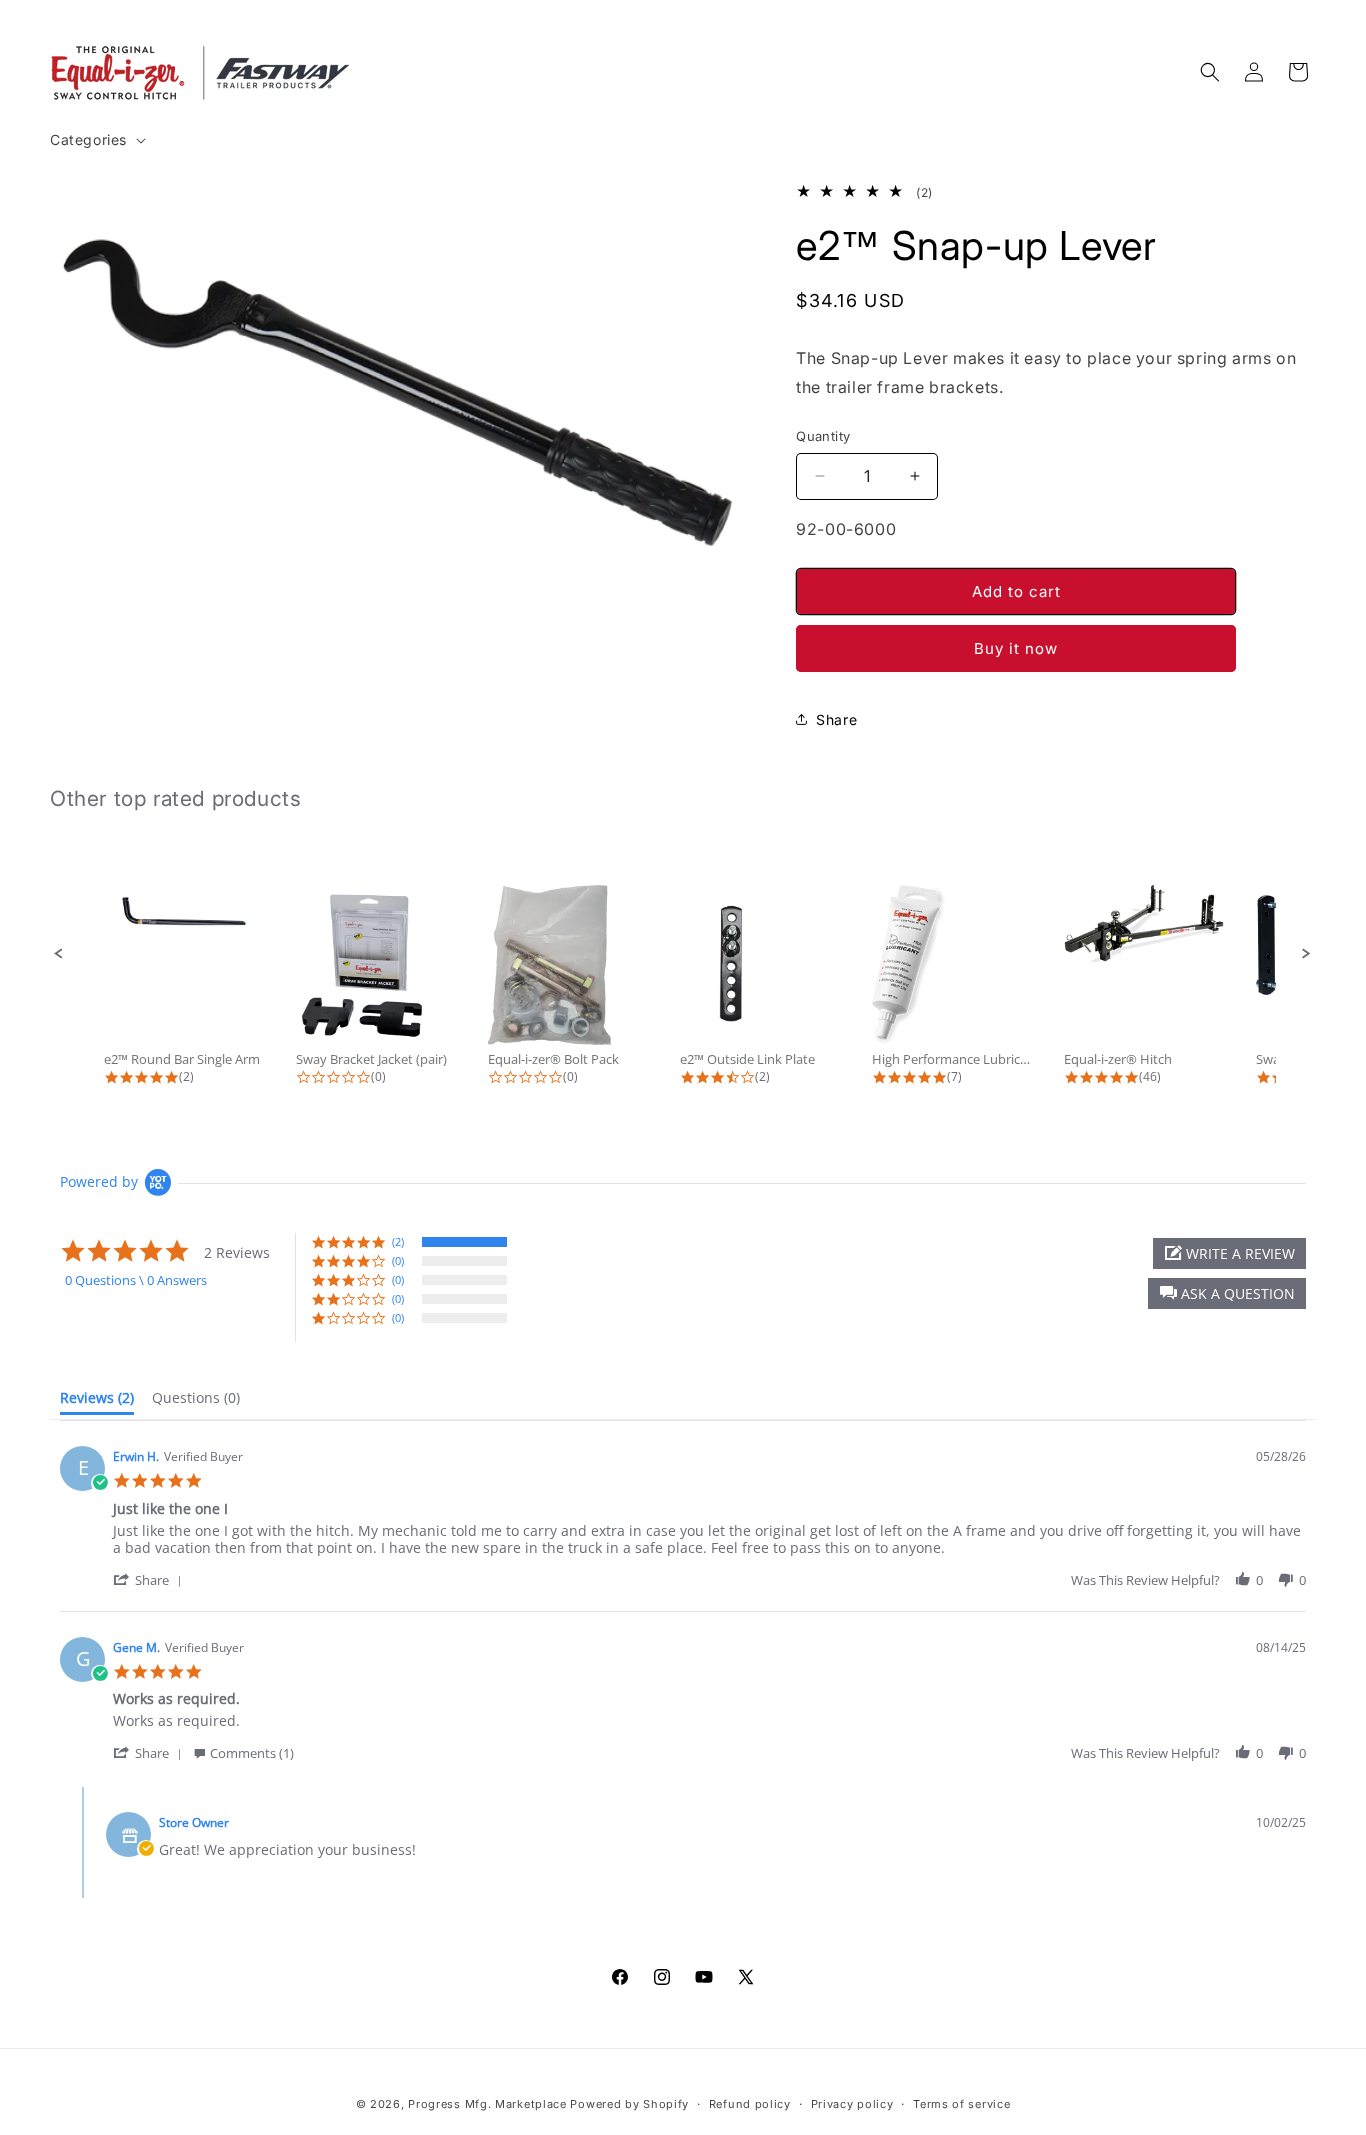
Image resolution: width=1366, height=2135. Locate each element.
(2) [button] (398, 1241)
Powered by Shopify (629, 2104)
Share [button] (836, 719)
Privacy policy (852, 2104)
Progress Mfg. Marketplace (487, 2104)
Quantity (823, 436)
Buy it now (1016, 648)
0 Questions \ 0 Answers (136, 1280)
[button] (96, 140)
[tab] (97, 1402)
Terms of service (961, 2104)
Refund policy (750, 2104)
